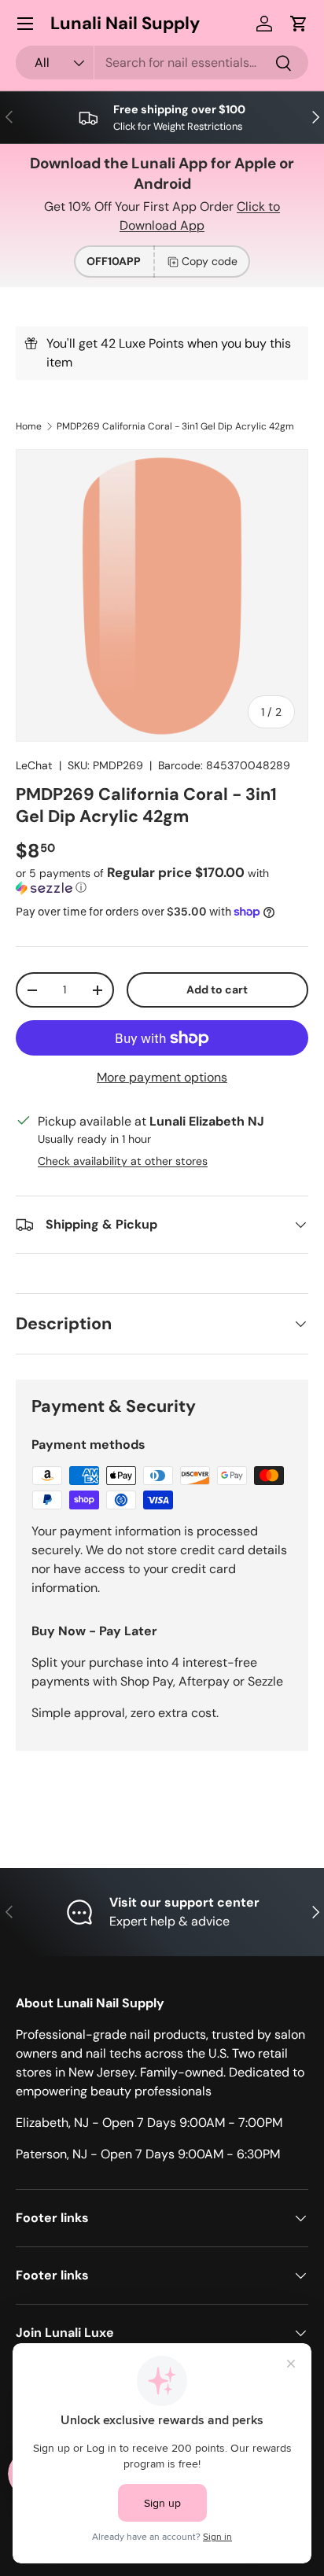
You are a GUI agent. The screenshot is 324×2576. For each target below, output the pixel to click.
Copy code (210, 261)
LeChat (34, 765)
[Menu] (25, 24)
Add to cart (217, 989)
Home (29, 426)
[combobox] (162, 63)
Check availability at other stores (123, 1161)
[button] (299, 24)
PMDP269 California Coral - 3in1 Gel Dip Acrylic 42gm (175, 426)
